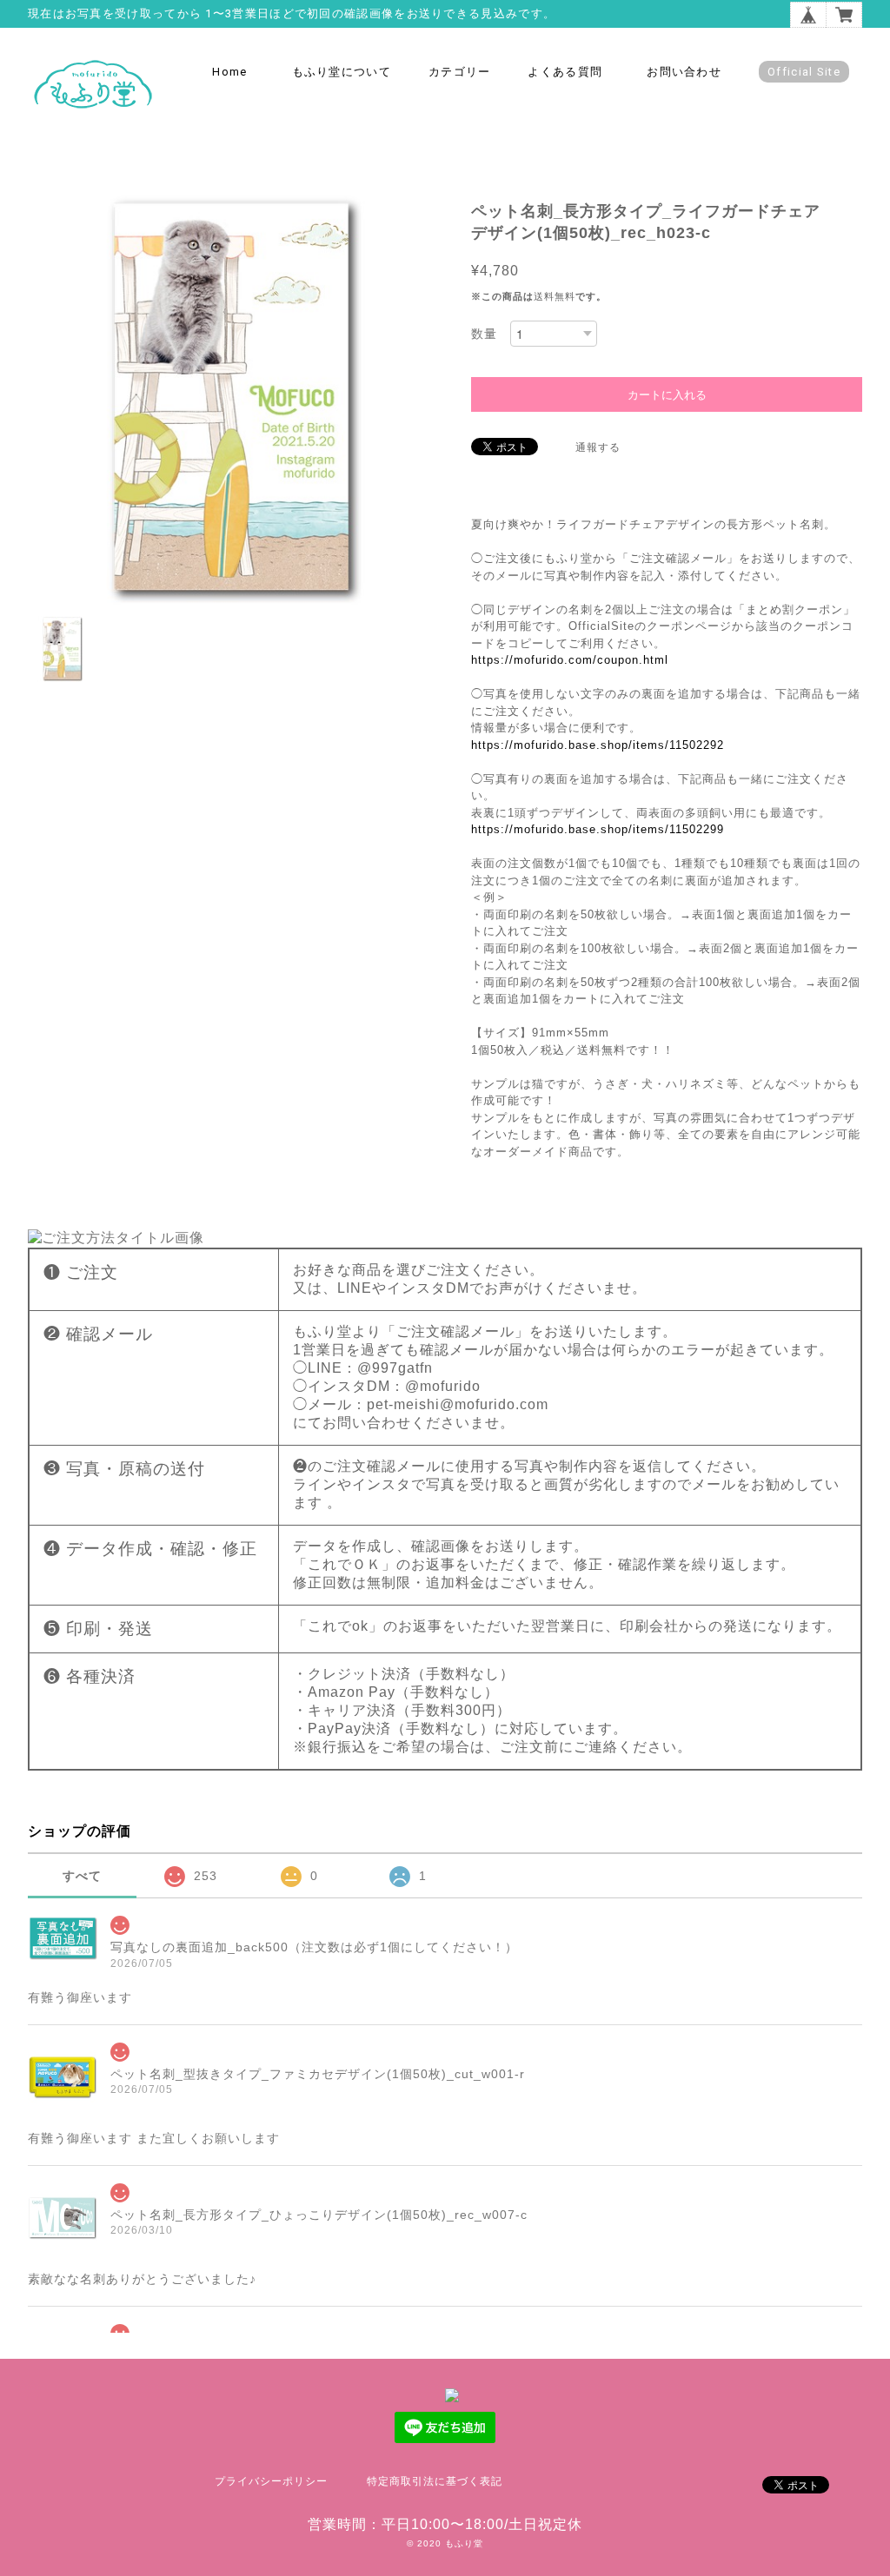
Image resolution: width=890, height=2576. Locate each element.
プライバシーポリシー (271, 2481)
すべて (82, 1876)
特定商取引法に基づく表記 (435, 2481)
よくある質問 (565, 72)
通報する (598, 447)
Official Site (804, 72)
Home (229, 72)
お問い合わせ (684, 72)
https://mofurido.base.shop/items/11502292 (598, 745)
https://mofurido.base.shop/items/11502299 (598, 829)
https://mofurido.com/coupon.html (570, 660)
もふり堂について (342, 72)
